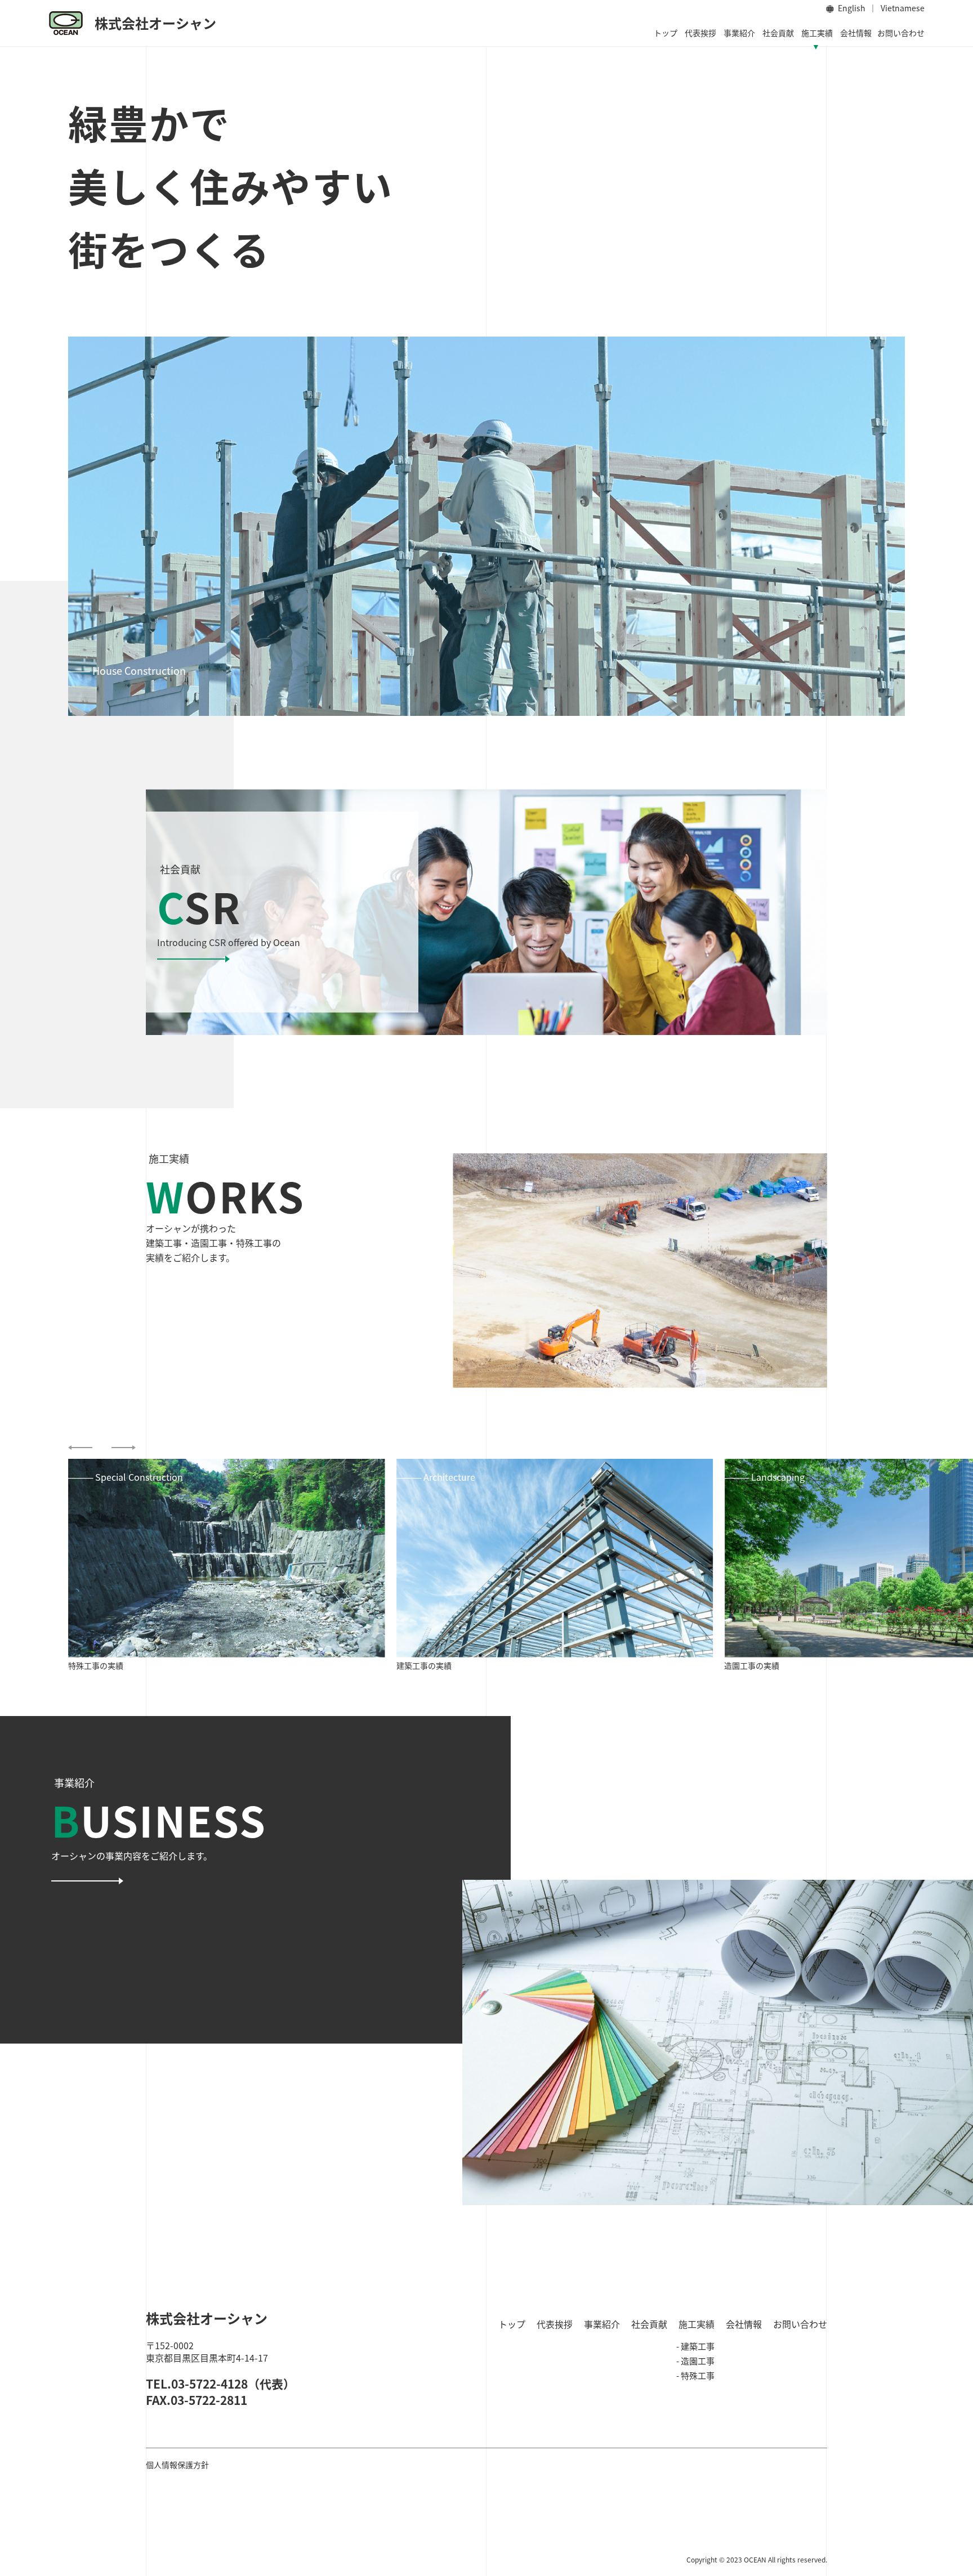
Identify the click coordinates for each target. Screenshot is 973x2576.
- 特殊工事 (695, 2375)
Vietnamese (903, 8)
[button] (80, 1448)
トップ (666, 33)
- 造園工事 (695, 2361)
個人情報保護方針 (177, 2465)
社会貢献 (778, 33)
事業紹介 (739, 33)
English (852, 8)
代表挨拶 (700, 33)
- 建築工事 (695, 2346)
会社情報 (856, 33)
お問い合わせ (901, 33)
